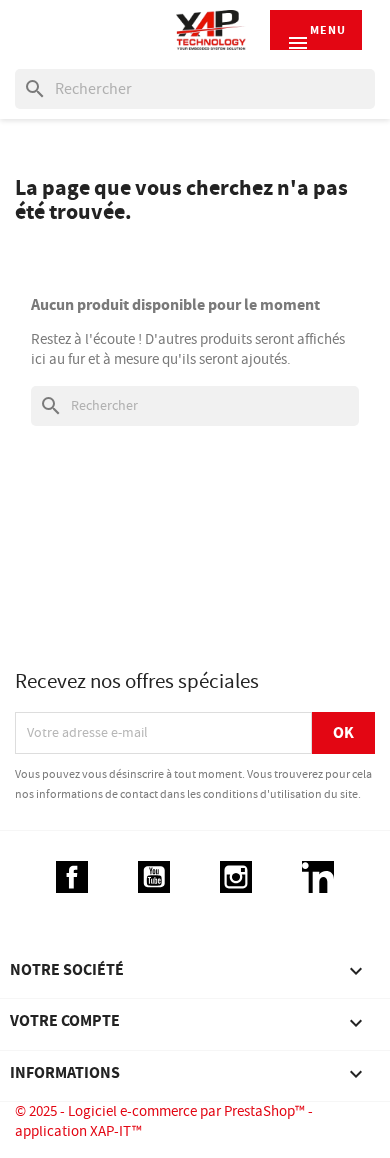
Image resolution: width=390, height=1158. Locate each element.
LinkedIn (318, 877)
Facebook (72, 877)
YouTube (154, 877)
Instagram (236, 877)
